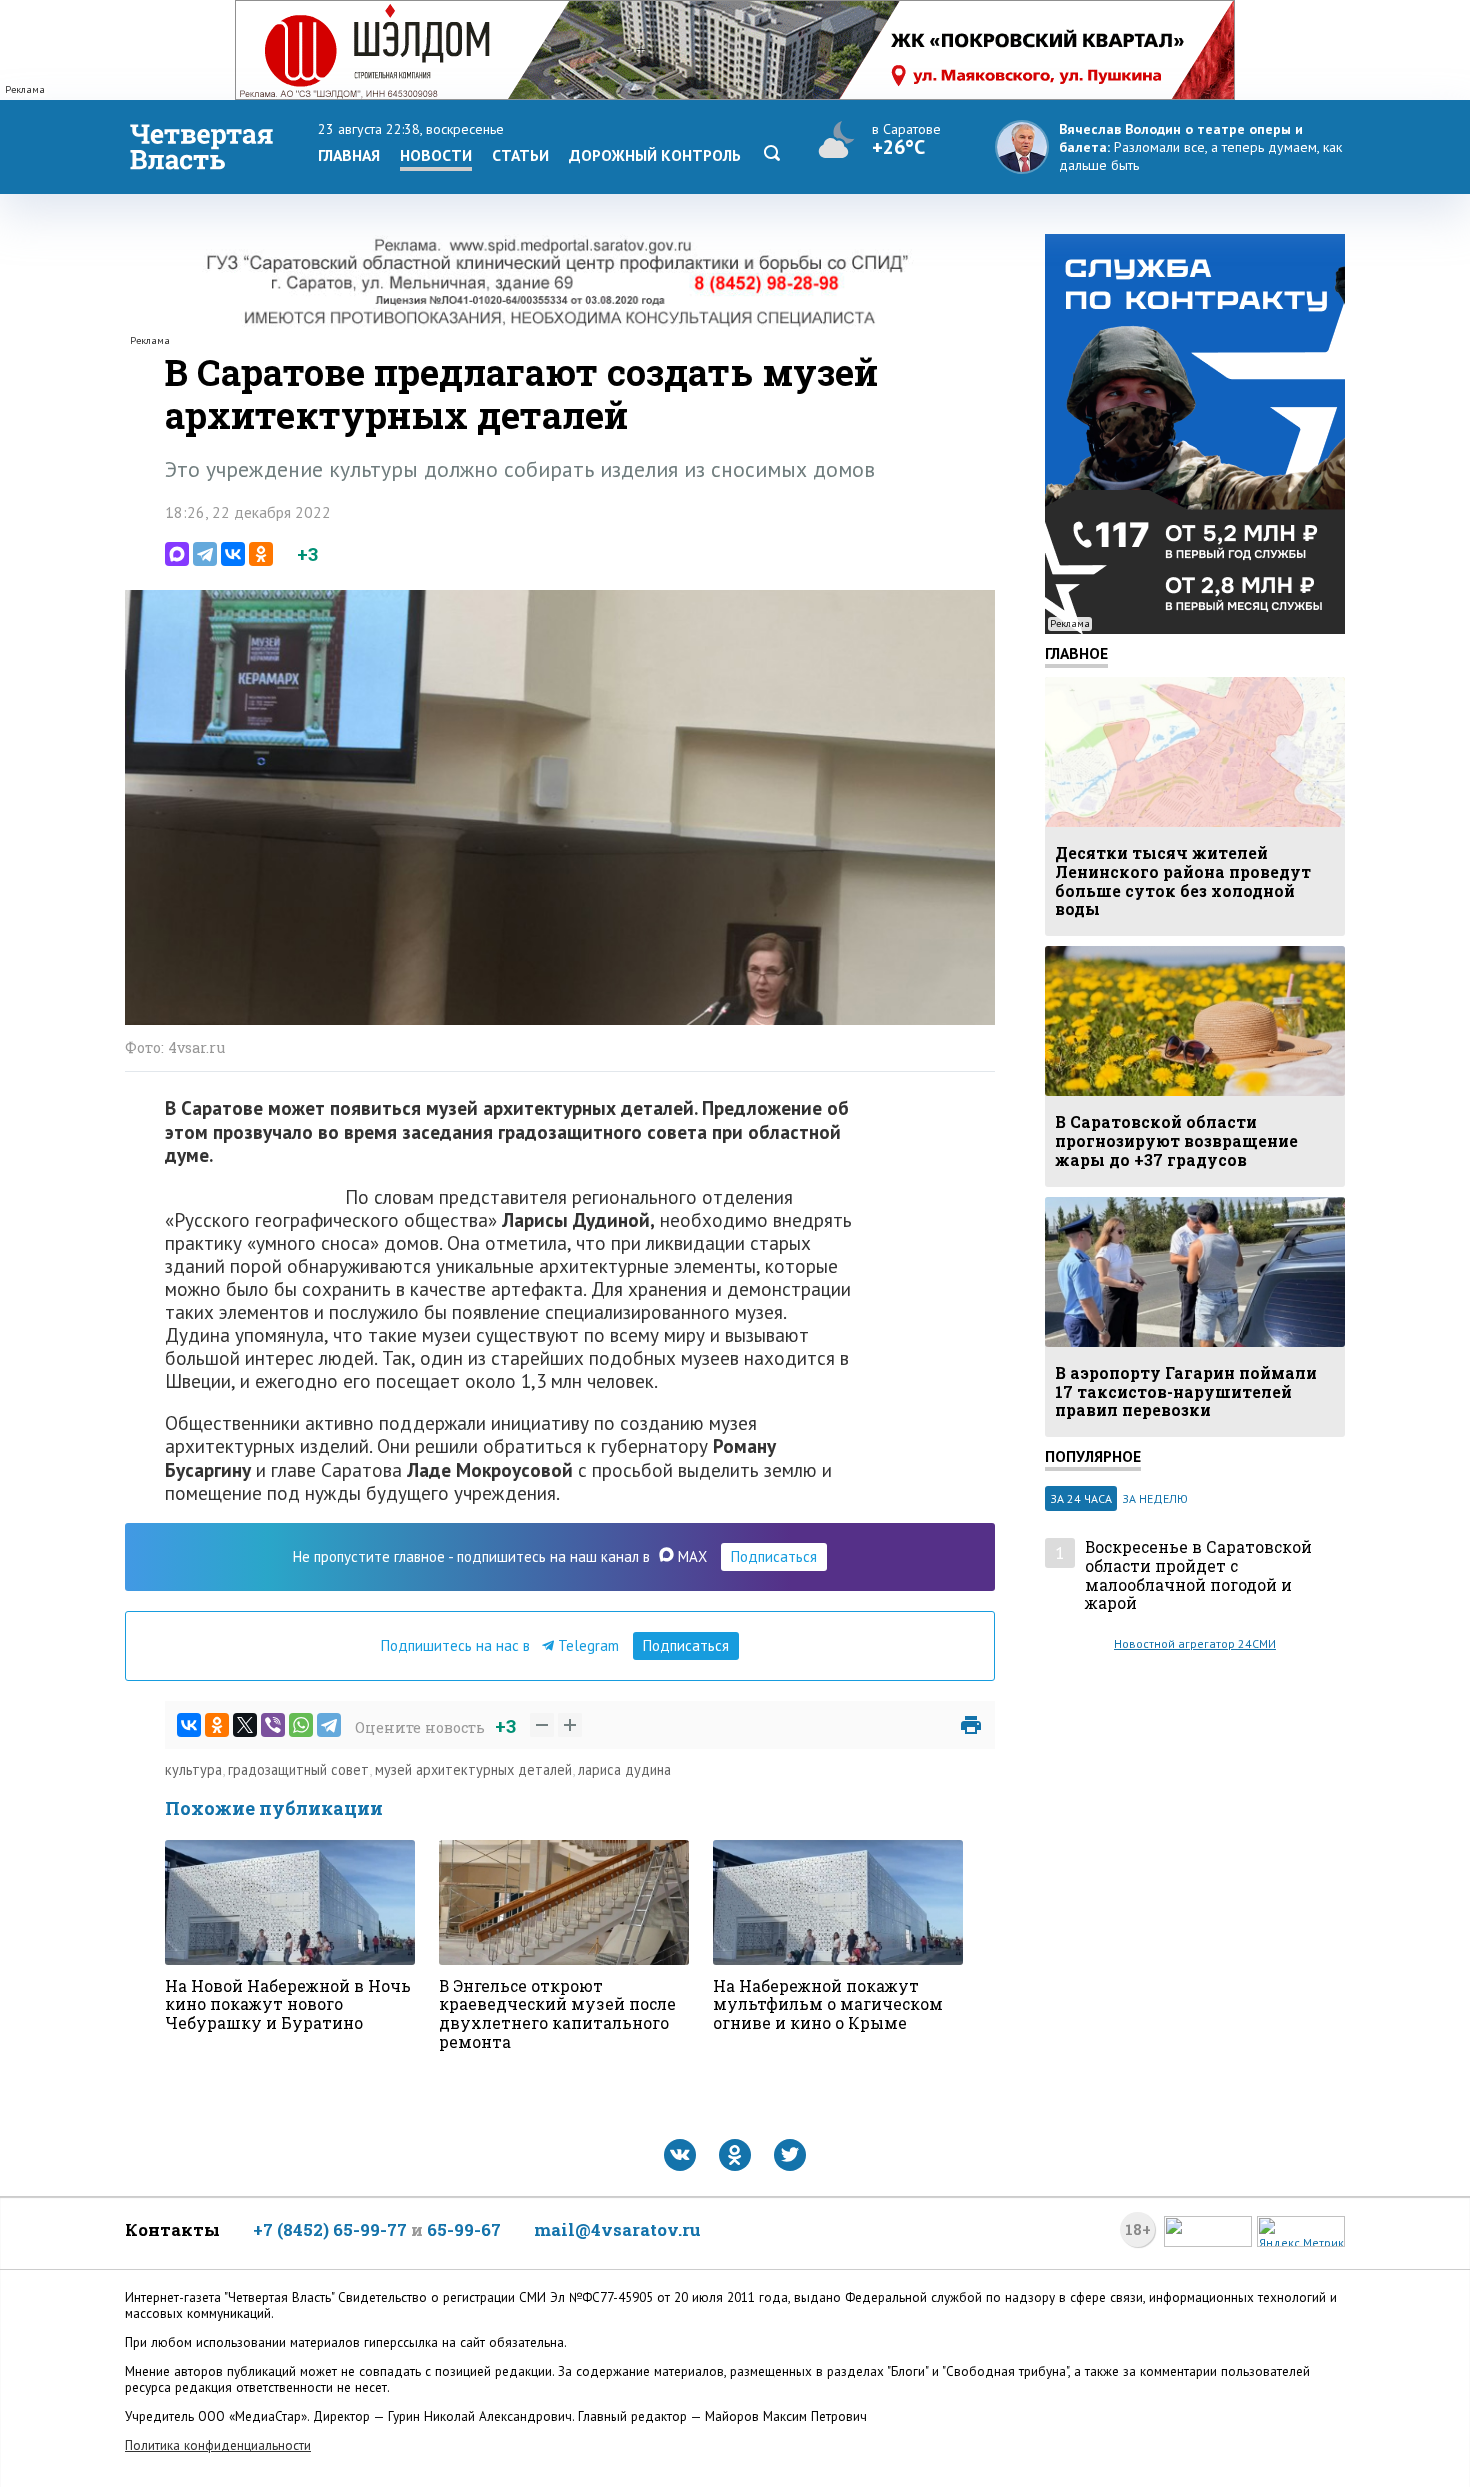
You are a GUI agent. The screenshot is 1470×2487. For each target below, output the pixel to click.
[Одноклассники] (261, 554)
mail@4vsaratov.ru (617, 2229)
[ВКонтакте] (233, 554)
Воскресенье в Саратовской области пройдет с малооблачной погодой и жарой (1198, 1575)
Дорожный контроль (655, 155)
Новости (436, 155)
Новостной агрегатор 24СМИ (1195, 1643)
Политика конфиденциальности (218, 2445)
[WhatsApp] (301, 1725)
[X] (245, 1725)
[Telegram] (205, 554)
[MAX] (177, 554)
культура (193, 1769)
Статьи (520, 155)
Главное (1076, 653)
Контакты (172, 2229)
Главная (349, 155)
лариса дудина (624, 1769)
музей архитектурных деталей (473, 1769)
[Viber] (273, 1725)
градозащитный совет (298, 1769)
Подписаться (774, 1556)
